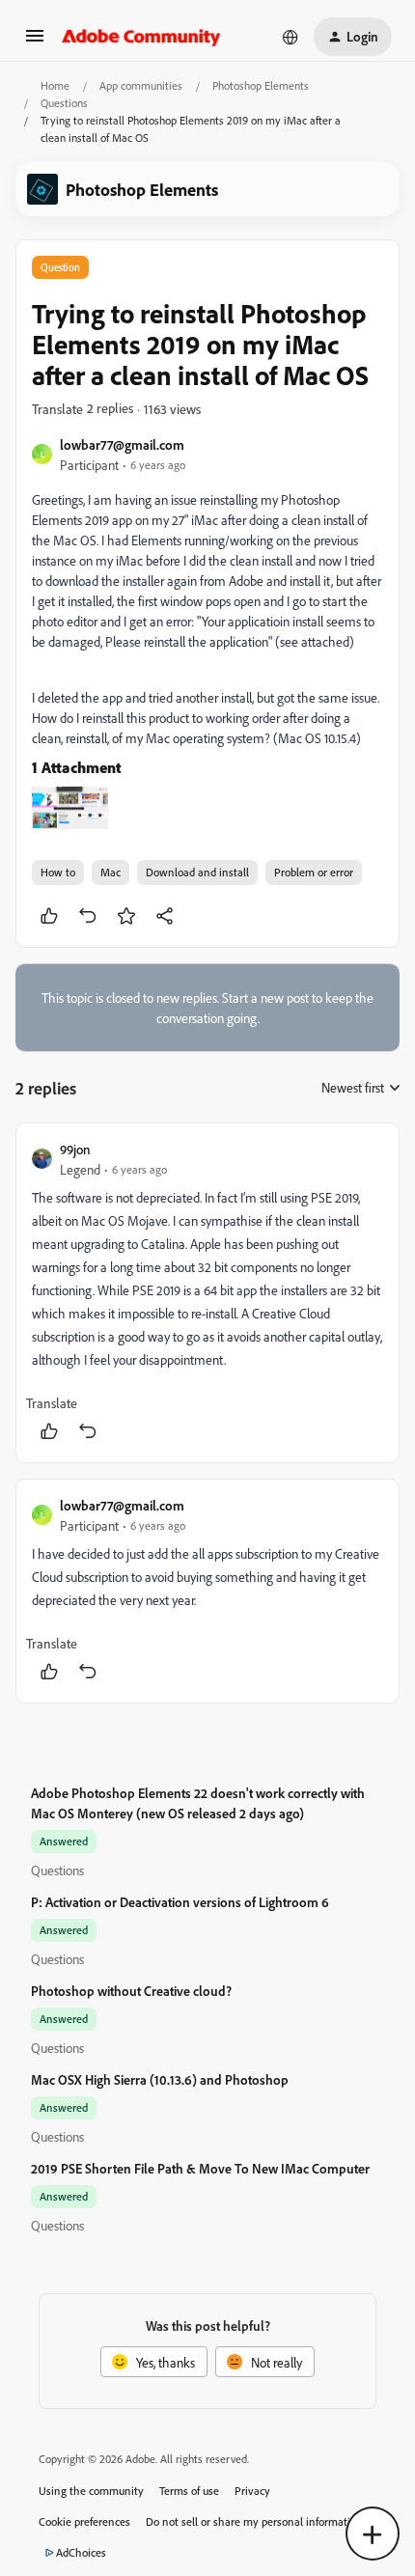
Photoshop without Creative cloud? (131, 1991)
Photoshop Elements (261, 85)
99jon (75, 1149)
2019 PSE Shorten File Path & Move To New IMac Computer (200, 2168)
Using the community (91, 2491)
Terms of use (189, 2491)
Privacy (252, 2491)
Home (55, 85)
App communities (141, 85)
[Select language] (290, 37)
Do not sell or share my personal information (254, 2521)
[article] (207, 1293)
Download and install (197, 872)
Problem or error (314, 872)
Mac (111, 872)
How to (58, 872)
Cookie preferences (84, 2521)
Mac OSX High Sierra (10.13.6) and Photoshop (160, 2079)
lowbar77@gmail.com (122, 444)
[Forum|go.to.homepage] (141, 37)
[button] (35, 42)
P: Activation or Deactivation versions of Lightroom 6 (180, 1902)
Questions (64, 103)
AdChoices (81, 2552)
